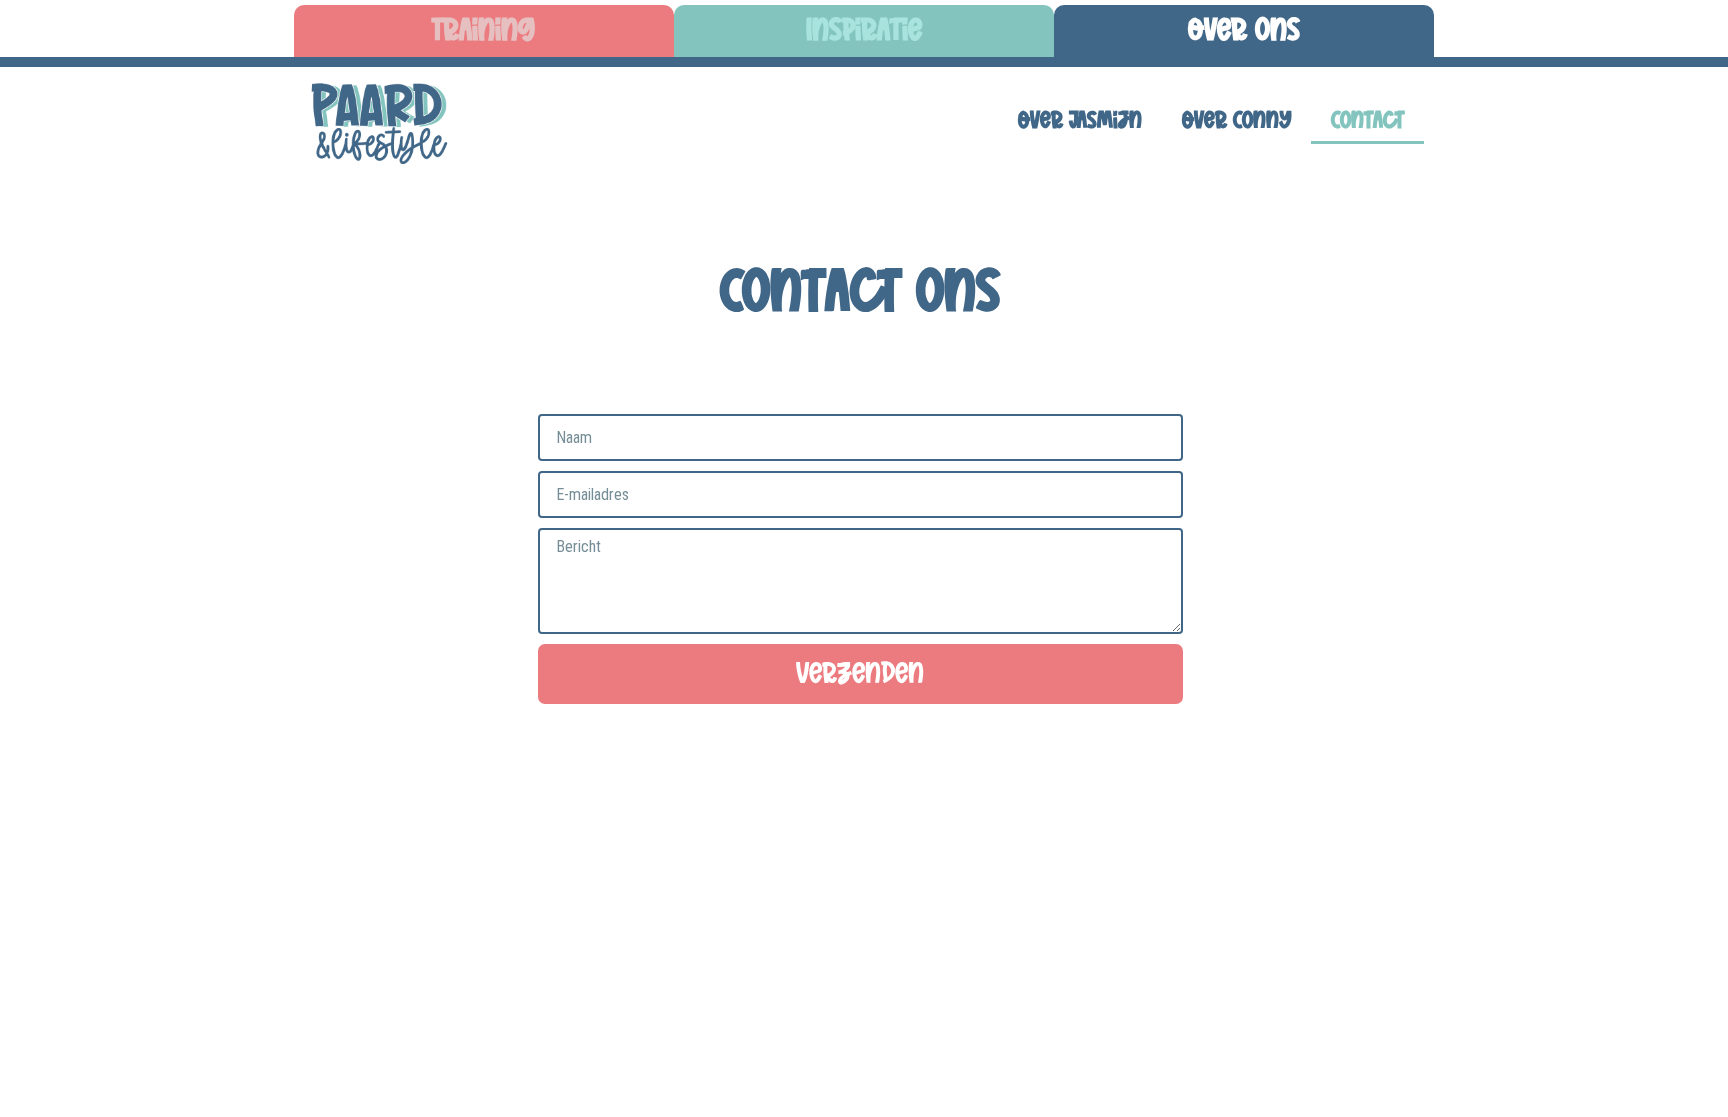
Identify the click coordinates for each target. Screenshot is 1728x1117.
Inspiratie (864, 31)
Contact (1367, 121)
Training (483, 31)
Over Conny (1236, 121)
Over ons (1244, 31)
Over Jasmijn (1080, 121)
